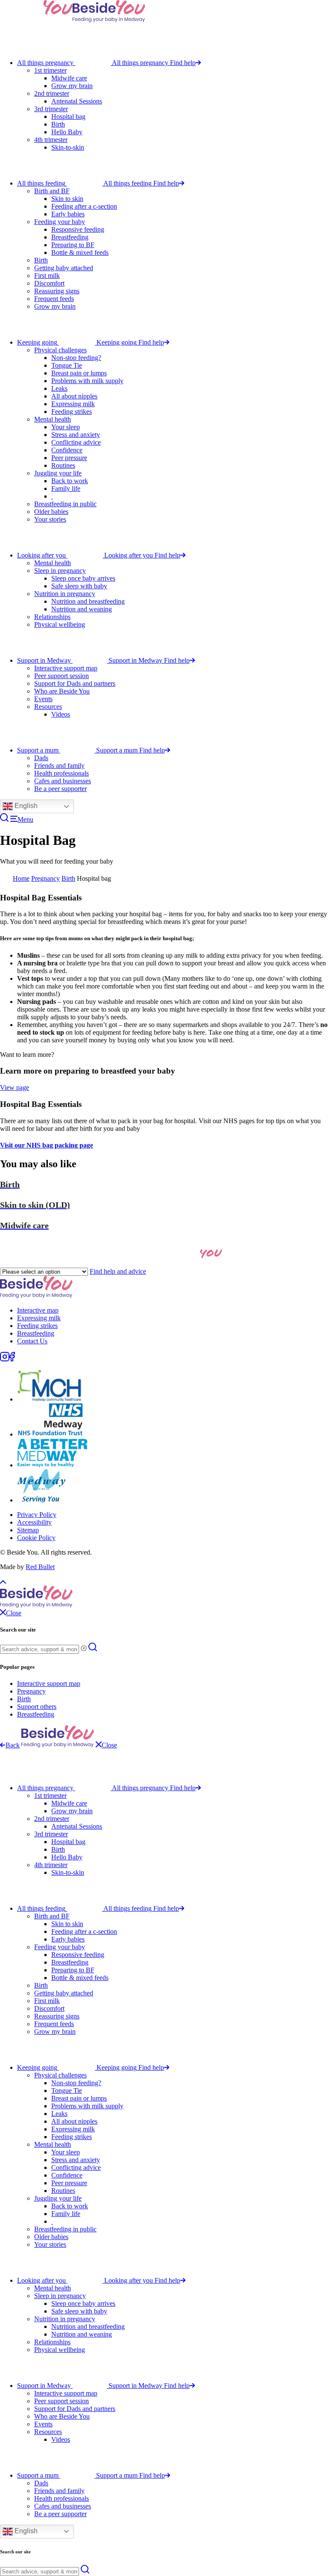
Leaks (59, 388)
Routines (63, 465)
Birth (58, 124)
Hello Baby (67, 132)
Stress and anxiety (76, 435)
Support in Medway (44, 660)
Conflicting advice (76, 442)
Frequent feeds (54, 299)
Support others (37, 1707)
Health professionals (61, 773)
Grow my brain (72, 86)
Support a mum (38, 750)
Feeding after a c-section (84, 206)
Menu (25, 819)
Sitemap (28, 1530)
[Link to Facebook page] (12, 1359)
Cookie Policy (36, 1538)
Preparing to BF (73, 245)
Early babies (68, 214)
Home (21, 878)
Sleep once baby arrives (83, 578)
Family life (66, 488)
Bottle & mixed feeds (80, 252)
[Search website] (4, 819)
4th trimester (51, 140)
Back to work (70, 481)
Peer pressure (69, 458)
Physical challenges (60, 350)
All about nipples (74, 396)
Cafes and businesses (63, 781)
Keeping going (37, 342)
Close (109, 1745)
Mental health (53, 419)
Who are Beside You (62, 691)
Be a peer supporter (60, 789)
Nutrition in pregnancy (65, 594)
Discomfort (49, 283)
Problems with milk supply (87, 381)
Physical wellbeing (60, 624)
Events (43, 699)
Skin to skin (67, 199)
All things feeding (41, 183)
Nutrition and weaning (82, 609)
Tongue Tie (67, 365)
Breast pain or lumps (79, 373)
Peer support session (61, 676)
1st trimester (50, 70)
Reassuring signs (57, 291)
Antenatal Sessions (77, 101)
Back (13, 1745)
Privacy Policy (37, 1515)
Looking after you (41, 555)
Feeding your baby (60, 222)
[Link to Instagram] (5, 1359)
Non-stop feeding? (76, 358)
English (25, 806)
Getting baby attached (64, 268)
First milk (47, 276)
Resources (48, 707)
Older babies (51, 512)
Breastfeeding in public (65, 504)
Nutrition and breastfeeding (88, 601)
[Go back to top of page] (3, 1581)
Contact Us (32, 1341)
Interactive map (38, 1310)
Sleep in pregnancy (60, 571)
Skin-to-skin (68, 147)
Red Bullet (40, 1567)
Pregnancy (45, 878)
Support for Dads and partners (75, 683)
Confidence (67, 450)
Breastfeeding (70, 237)
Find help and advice (118, 1271)
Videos (61, 714)
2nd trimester (52, 93)
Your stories (50, 519)
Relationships (52, 617)
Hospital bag (68, 117)
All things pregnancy (45, 63)
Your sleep (66, 427)
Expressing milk (73, 404)
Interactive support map (66, 668)
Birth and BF (52, 191)
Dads (41, 758)
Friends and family (59, 766)
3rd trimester (51, 109)
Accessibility (34, 1522)
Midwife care (69, 78)
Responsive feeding (78, 229)
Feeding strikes (72, 412)
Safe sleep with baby (79, 586)
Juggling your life (58, 473)
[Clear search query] (84, 1649)
